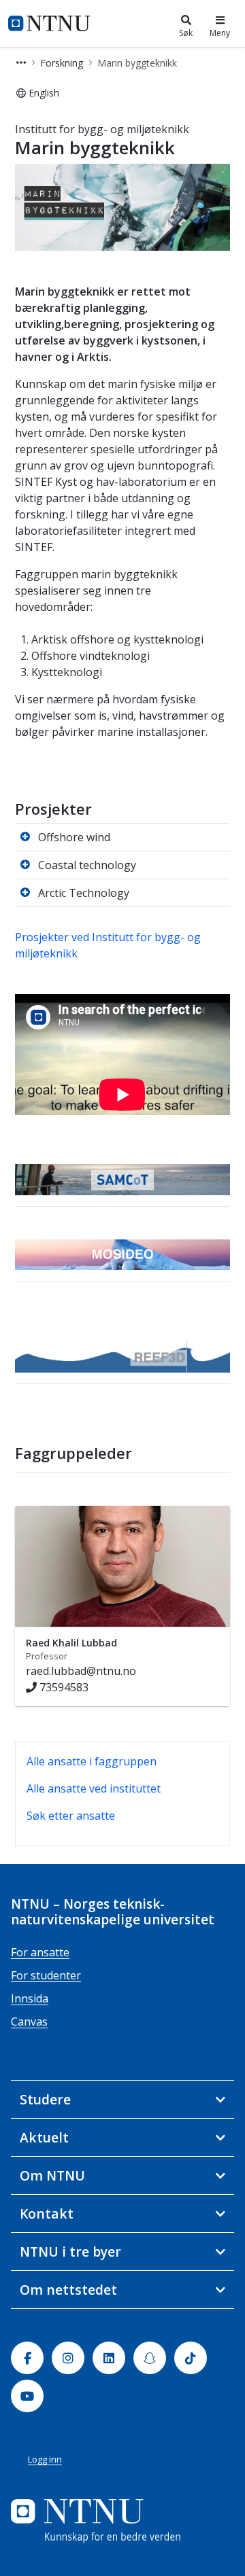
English (44, 93)
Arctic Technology (84, 893)
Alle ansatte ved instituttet (94, 1788)
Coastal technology (87, 865)
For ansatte (40, 1952)
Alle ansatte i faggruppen (92, 1761)
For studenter (46, 1975)
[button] (21, 63)
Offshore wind (74, 837)
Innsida (30, 1998)
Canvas (29, 2022)
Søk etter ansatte (71, 1816)
